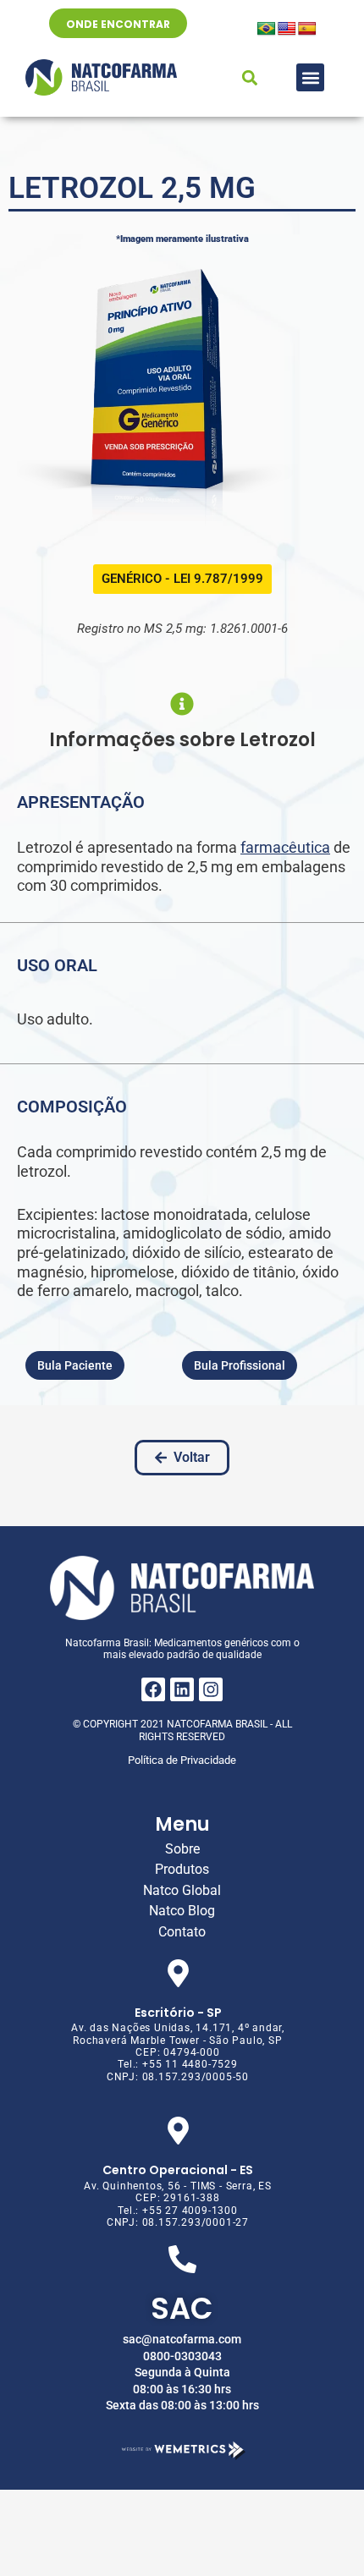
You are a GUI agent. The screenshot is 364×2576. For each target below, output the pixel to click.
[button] (310, 77)
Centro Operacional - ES (178, 2170)
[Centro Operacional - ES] (178, 2131)
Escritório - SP (178, 2013)
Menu (182, 1824)
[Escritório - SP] (178, 1973)
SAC (182, 2308)
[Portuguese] (267, 29)
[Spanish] (307, 29)
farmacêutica (285, 847)
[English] (287, 29)
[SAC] (182, 2259)
